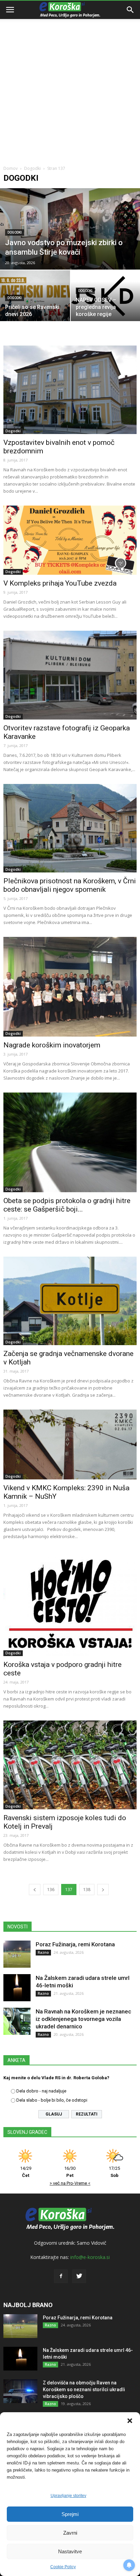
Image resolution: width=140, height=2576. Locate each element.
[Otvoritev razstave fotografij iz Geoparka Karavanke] (70, 675)
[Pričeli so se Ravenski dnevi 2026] (35, 296)
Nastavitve (70, 2551)
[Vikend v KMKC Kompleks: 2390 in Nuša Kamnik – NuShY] (70, 1444)
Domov (11, 168)
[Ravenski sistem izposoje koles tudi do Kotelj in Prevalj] (70, 1765)
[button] (130, 2421)
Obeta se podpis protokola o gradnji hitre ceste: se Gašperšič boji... (67, 1205)
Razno (43, 1952)
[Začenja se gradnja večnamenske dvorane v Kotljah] (70, 1301)
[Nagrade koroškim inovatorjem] (70, 987)
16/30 (70, 2172)
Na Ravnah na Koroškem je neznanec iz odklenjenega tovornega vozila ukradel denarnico (83, 2019)
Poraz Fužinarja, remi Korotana (75, 1944)
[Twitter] (79, 2276)
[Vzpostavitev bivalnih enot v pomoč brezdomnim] (70, 390)
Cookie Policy (63, 2567)
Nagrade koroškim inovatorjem (52, 1045)
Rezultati (87, 2114)
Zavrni (70, 2533)
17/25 (114, 2172)
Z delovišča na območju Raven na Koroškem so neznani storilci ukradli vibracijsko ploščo (84, 2390)
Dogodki (32, 168)
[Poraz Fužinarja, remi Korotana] (17, 1954)
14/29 (26, 2172)
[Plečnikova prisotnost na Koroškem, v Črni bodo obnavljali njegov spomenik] (70, 828)
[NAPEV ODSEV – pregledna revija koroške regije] (105, 296)
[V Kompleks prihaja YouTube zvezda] (70, 540)
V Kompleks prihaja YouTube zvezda (60, 583)
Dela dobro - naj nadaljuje (41, 2091)
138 (87, 1890)
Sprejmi (70, 2514)
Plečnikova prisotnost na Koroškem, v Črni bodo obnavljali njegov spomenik (70, 885)
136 (51, 1890)
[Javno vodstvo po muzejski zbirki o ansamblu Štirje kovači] (70, 229)
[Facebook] (61, 2276)
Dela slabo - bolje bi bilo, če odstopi (52, 2100)
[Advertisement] (70, 73)
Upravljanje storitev (68, 2496)
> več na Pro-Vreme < (70, 2183)
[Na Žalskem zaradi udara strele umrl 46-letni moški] (17, 1988)
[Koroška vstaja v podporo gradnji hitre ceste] (70, 1604)
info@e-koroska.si (90, 2257)
